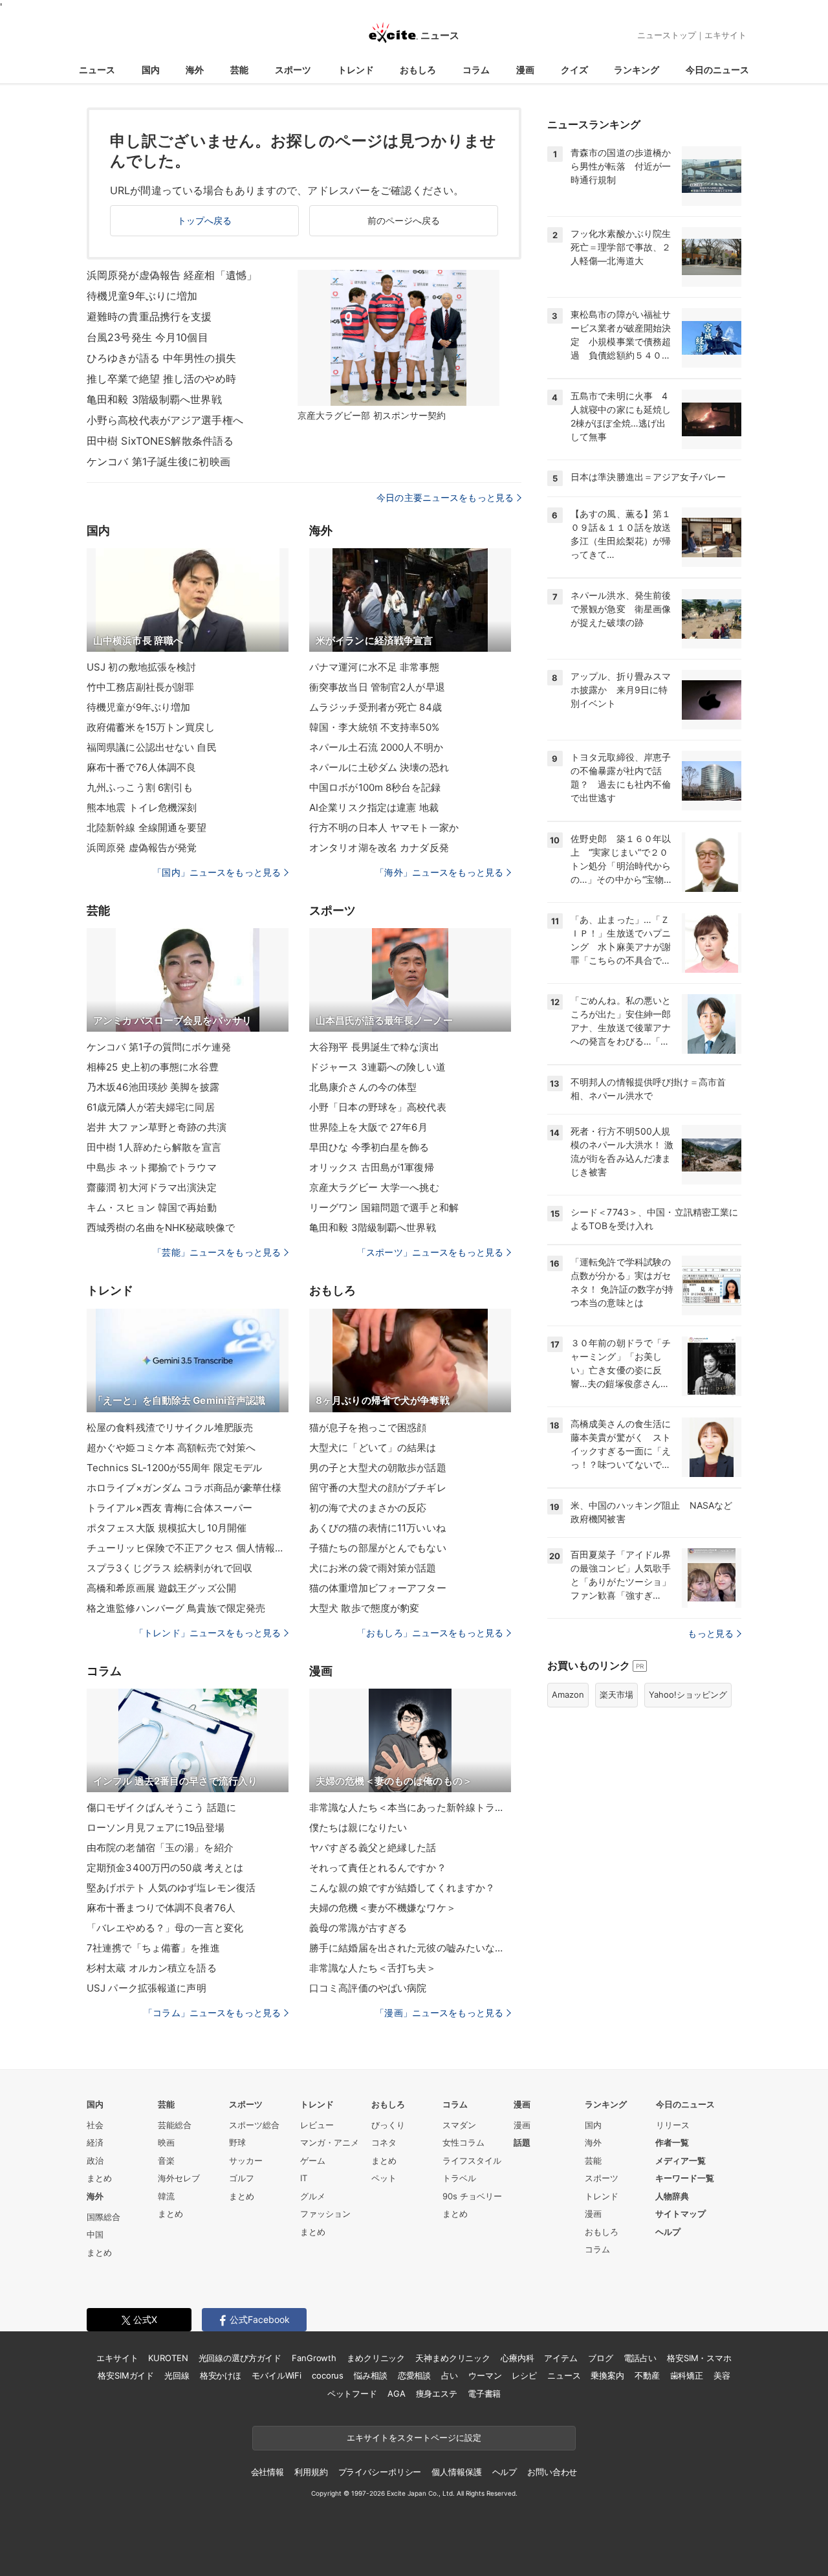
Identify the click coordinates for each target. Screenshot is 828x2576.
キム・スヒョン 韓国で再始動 (152, 1207)
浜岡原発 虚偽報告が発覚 (142, 848)
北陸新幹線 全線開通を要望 (147, 827)
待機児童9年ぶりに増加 (142, 296)
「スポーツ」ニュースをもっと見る (430, 1252)
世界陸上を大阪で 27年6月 (368, 1127)
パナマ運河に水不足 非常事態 (374, 667)
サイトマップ (681, 2214)
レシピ (524, 2375)
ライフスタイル (472, 2160)
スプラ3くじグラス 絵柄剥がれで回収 (169, 1568)
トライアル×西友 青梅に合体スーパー (169, 1508)
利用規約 (311, 2472)
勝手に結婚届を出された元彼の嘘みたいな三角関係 (410, 1948)
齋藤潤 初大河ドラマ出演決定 (152, 1187)
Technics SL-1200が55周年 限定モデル (174, 1468)
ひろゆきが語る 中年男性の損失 (161, 358)
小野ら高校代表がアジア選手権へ (165, 420)
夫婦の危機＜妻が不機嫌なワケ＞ (383, 1908)
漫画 (525, 70)
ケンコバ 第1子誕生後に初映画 (158, 461)
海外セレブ (179, 2178)
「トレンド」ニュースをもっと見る (208, 1633)
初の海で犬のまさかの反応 (368, 1508)
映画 (166, 2142)
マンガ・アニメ (330, 2142)
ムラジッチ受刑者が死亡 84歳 (376, 707)
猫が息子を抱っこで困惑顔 (368, 1427)
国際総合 (103, 2217)
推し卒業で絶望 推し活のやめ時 (161, 379)
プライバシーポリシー (380, 2472)
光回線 (177, 2375)
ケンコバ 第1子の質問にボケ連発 (159, 1047)
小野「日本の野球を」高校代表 (378, 1107)
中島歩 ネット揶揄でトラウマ (152, 1167)
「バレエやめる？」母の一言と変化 (165, 1928)
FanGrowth (314, 2358)
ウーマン (485, 2375)
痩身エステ (437, 2393)
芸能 (239, 70)
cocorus (328, 2375)
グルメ (313, 2196)
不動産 (647, 2375)
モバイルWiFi (277, 2375)
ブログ (601, 2358)
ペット (384, 2178)
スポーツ (293, 70)
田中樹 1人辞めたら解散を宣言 (154, 1147)
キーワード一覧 (685, 2178)
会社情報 (267, 2472)
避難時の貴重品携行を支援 (149, 316)
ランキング (637, 70)
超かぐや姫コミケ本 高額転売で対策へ (171, 1448)
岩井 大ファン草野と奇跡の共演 (157, 1127)
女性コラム (463, 2142)
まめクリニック (376, 2358)
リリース (673, 2125)
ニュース (97, 70)
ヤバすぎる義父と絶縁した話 (373, 1848)
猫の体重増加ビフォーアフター (378, 1588)
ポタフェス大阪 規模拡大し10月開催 (167, 1528)
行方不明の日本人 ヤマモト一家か (384, 827)
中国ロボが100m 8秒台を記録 (375, 787)
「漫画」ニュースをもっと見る (439, 2013)
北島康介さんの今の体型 (363, 1087)
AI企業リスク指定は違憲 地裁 (374, 807)
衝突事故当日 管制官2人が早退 (377, 687)
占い (450, 2375)
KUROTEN (168, 2358)
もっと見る (711, 1633)
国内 (151, 70)
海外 (195, 70)
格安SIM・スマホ (699, 2358)
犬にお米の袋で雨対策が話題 (373, 1568)
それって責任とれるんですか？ (378, 1868)
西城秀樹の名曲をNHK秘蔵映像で (161, 1227)
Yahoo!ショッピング (688, 1694)
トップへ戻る (205, 220)
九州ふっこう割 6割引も (140, 787)
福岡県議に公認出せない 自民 (152, 747)
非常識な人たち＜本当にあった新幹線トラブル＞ (410, 1807)
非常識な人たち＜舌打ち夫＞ (373, 1968)
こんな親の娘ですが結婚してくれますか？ (402, 1888)
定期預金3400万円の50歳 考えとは (165, 1868)
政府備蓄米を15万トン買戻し (151, 727)
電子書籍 (484, 2393)
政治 (95, 2160)
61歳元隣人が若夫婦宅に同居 (151, 1107)
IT (304, 2178)
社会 (95, 2125)
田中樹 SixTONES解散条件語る (160, 441)
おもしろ (418, 70)
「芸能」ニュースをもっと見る (217, 1252)
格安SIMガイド (126, 2375)
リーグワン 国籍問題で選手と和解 (384, 1207)
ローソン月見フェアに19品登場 (156, 1827)
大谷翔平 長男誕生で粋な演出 (374, 1047)
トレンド (356, 70)
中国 (95, 2234)
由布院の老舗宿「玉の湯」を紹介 (160, 1848)
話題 (522, 2142)
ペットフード (352, 2393)
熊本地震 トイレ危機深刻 (142, 807)
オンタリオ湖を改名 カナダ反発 (379, 848)
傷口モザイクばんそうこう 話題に (161, 1807)
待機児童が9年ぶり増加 (138, 707)
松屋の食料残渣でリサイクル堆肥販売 (170, 1427)
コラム (476, 70)
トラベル (459, 2178)
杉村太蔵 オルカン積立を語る (152, 1968)
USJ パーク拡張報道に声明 (147, 1988)
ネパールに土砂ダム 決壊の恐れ (379, 767)
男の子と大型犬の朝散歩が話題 (378, 1468)
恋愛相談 (414, 2375)
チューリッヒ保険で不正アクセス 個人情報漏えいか (188, 1548)
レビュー (317, 2125)
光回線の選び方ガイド (240, 2358)
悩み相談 (370, 2375)
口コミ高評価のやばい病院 (368, 1988)
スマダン (459, 2125)
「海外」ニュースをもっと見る (439, 872)
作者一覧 (672, 2142)
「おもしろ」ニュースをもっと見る (430, 1633)
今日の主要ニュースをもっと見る (445, 497)
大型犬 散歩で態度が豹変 (364, 1608)
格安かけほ (221, 2375)
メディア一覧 (681, 2160)
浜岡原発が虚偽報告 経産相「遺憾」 (172, 275)
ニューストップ (667, 35)
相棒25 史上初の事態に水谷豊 (153, 1067)
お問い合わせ (552, 2472)
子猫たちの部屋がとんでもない (378, 1548)
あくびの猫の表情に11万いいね (377, 1528)
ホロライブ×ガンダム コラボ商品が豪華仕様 (184, 1488)
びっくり (388, 2125)
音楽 (166, 2160)
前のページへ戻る (404, 220)
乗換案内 (607, 2375)
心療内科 (517, 2358)
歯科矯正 (687, 2375)
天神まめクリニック (453, 2358)
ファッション (325, 2214)
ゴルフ (242, 2178)
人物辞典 (672, 2196)
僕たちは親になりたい (358, 1827)
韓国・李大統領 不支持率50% (374, 727)
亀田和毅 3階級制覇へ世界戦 (154, 399)
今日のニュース (717, 70)
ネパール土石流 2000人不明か (376, 747)
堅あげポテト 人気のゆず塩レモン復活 (171, 1888)
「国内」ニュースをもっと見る (217, 872)
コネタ (384, 2142)
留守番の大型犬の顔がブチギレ (378, 1488)
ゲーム (313, 2160)
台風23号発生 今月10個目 (147, 337)
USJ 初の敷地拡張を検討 (142, 667)
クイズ (574, 70)
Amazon (568, 1694)
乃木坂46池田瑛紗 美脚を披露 (153, 1087)
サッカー (246, 2160)
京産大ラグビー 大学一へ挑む (374, 1187)
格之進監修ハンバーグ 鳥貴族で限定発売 (176, 1608)
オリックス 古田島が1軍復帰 (372, 1167)
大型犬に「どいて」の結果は (373, 1448)
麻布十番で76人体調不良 (141, 767)
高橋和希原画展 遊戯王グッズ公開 (161, 1588)
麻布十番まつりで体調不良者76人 (161, 1908)
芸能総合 (175, 2125)
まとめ (99, 2178)
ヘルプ (668, 2232)
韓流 (166, 2196)
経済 (95, 2142)
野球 (237, 2142)
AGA (397, 2393)
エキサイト (725, 35)
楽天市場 (616, 1694)
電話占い (640, 2358)
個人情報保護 (456, 2472)
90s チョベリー (472, 2196)
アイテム (561, 2358)
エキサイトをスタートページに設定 (414, 2437)
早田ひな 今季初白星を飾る (369, 1147)
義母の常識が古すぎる (358, 1928)
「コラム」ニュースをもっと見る (212, 2013)
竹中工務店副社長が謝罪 (140, 687)
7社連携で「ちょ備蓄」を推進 (153, 1948)
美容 (722, 2375)
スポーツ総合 (254, 2125)
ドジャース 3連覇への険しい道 (377, 1067)
